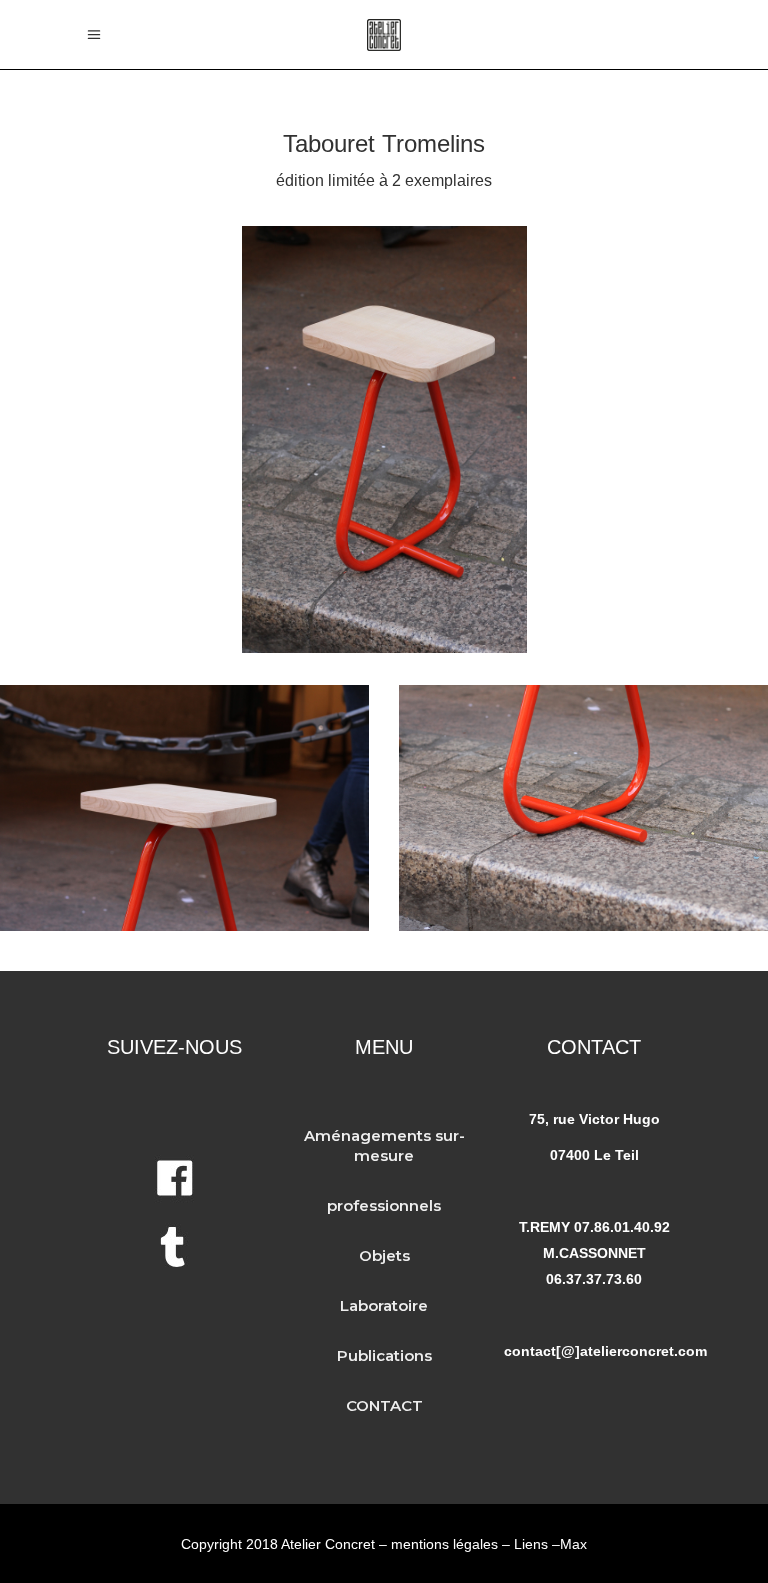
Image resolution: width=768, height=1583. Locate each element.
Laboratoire (384, 1305)
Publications (384, 1355)
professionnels (384, 1205)
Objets (384, 1255)
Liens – (537, 1544)
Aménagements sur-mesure (384, 1145)
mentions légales (444, 1544)
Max (573, 1544)
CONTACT (384, 1405)
